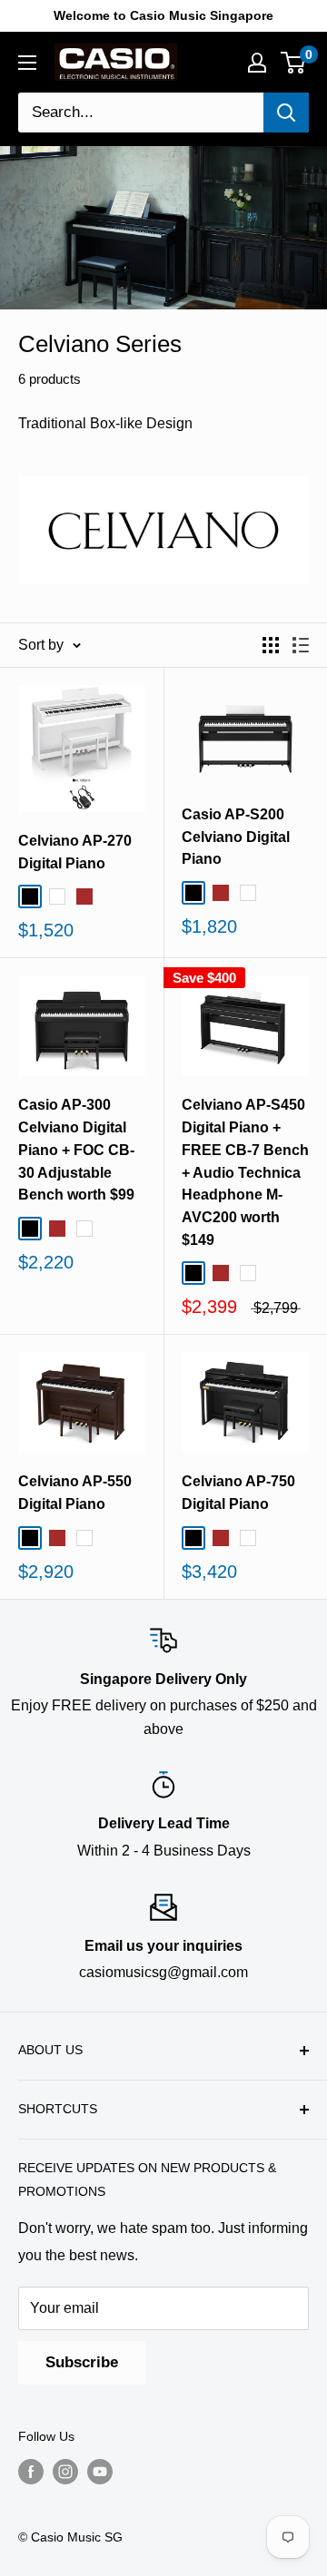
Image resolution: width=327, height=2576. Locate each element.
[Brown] (84, 896)
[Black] (30, 896)
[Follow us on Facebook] (31, 2472)
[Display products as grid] (271, 645)
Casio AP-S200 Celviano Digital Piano (236, 837)
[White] (57, 896)
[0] (294, 63)
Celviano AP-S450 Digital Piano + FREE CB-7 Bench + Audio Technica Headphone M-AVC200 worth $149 (245, 1172)
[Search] (286, 113)
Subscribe (82, 2362)
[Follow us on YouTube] (100, 2472)
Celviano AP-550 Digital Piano (75, 1493)
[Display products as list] (301, 645)
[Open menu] (27, 63)
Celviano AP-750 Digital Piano (238, 1493)
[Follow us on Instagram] (65, 2472)
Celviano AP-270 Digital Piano (75, 852)
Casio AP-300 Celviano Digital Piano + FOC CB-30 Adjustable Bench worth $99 (76, 1150)
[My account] (257, 63)
